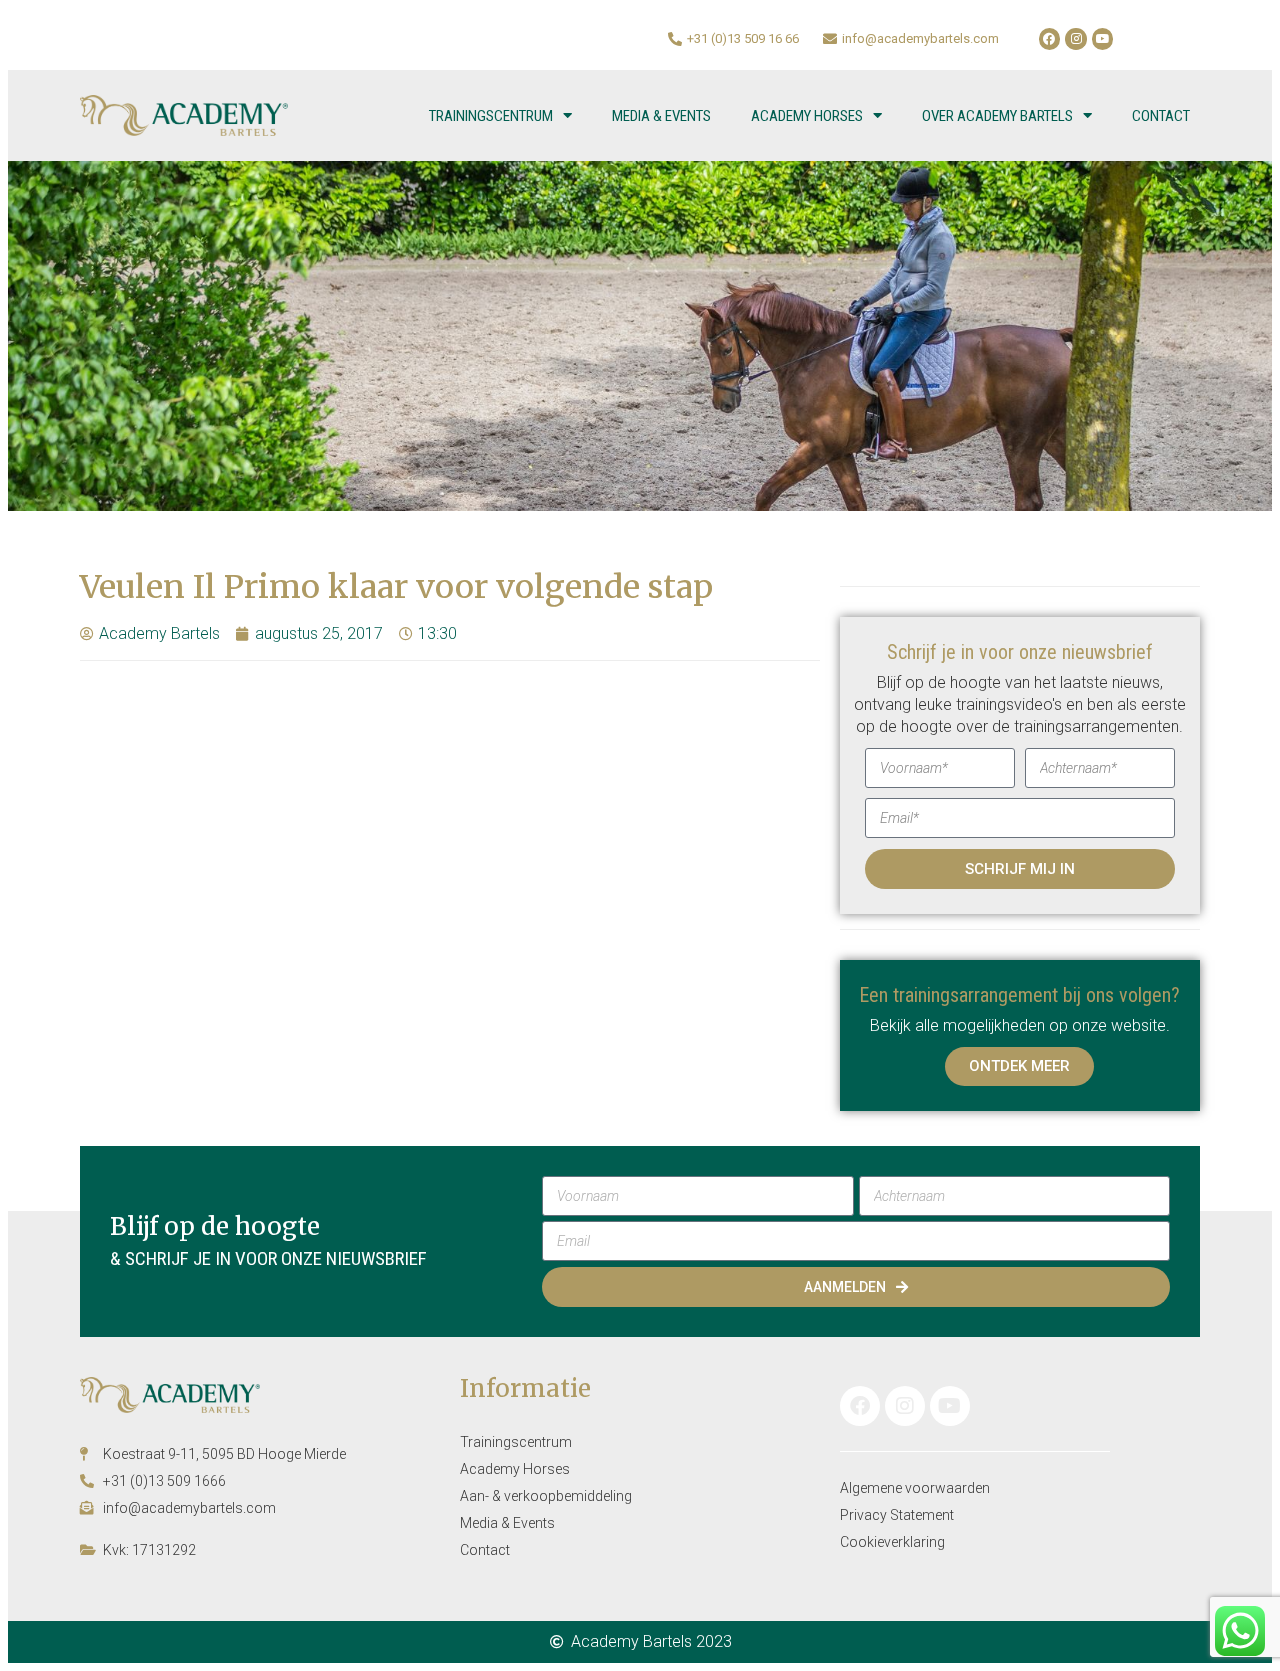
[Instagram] (1076, 39)
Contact (1161, 116)
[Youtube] (1103, 39)
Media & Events (661, 116)
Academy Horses (807, 116)
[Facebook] (1050, 39)
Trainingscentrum (491, 116)
